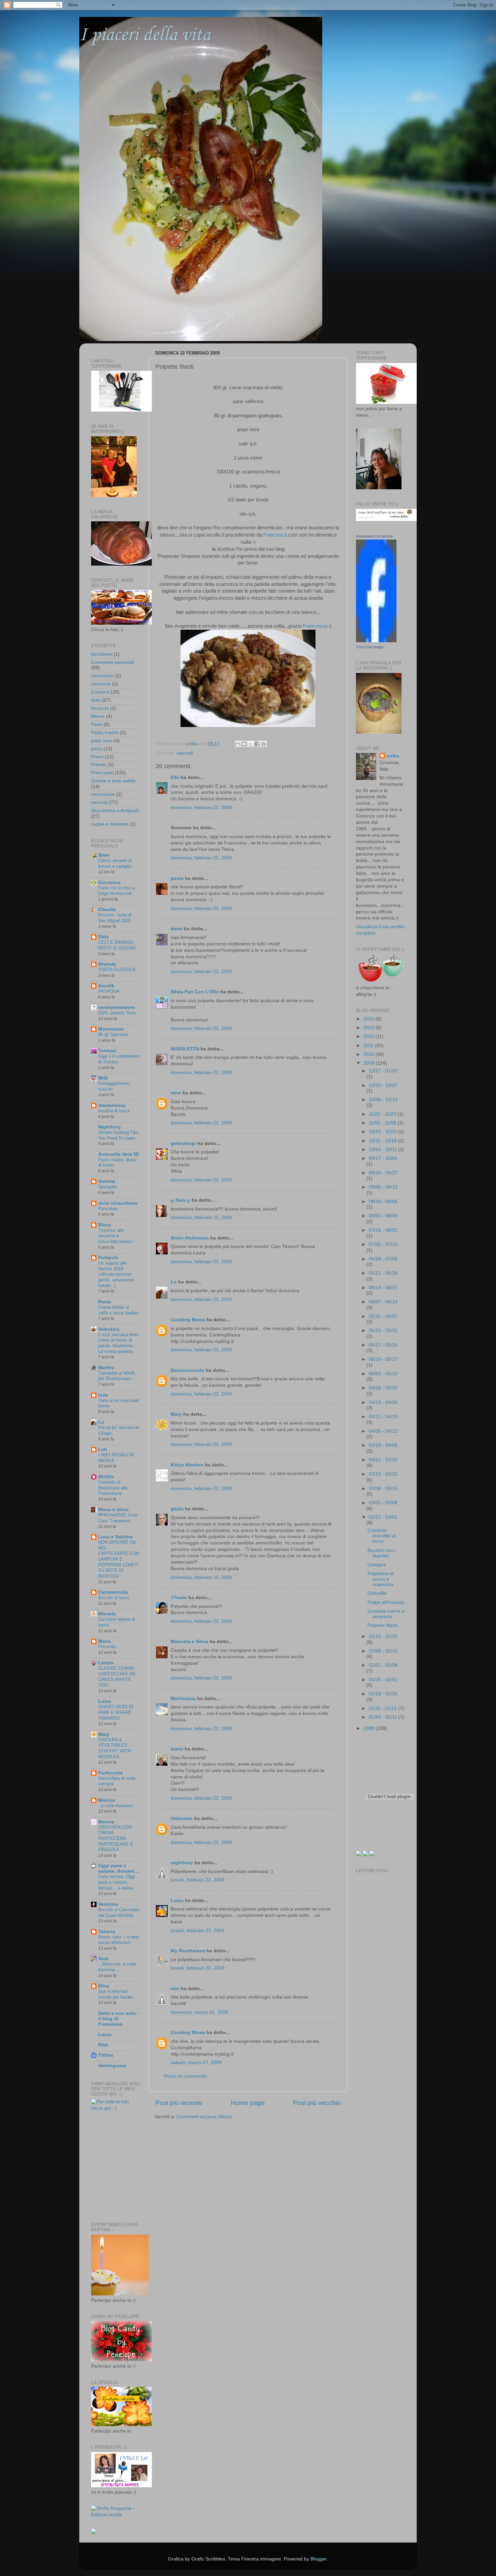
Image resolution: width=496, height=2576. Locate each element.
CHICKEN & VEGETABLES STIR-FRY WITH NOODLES (115, 1748)
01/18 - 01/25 (383, 1694)
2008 (369, 1728)
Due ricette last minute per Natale (115, 1994)
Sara (103, 1959)
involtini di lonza (114, 1111)
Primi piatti (102, 773)
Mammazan (111, 1029)
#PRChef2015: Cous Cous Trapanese (118, 1518)
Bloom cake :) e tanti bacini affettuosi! (119, 1940)
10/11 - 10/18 (383, 1141)
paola (177, 878)
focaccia (100, 708)
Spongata (107, 1187)
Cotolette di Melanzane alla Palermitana (113, 1488)
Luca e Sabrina (115, 1537)
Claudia (107, 909)
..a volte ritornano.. (117, 1806)
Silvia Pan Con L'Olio (195, 992)
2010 (369, 1054)
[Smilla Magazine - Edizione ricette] (116, 2515)
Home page (248, 2103)
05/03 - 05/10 (383, 1374)
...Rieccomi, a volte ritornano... (117, 1967)
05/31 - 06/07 (383, 1316)
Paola (105, 1302)
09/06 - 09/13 (383, 1187)
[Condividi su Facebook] (257, 744)
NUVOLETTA (185, 1049)
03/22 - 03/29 (383, 1460)
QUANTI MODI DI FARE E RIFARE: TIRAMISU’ (116, 1712)
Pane (97, 724)
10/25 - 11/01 (383, 1132)
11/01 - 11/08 (383, 1123)
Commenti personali (113, 662)
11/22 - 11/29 (383, 1114)
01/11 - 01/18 (383, 1708)
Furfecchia (111, 1773)
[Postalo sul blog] (244, 744)
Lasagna (377, 1565)
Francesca (274, 535)
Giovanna (109, 882)
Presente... (109, 1647)
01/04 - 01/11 (383, 1717)
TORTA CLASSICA (117, 970)
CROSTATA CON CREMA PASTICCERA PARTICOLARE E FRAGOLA (116, 1839)
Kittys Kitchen (187, 1465)
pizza (97, 749)
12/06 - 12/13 (383, 1100)
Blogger (319, 2559)
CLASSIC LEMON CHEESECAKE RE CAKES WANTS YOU (117, 1677)
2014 (369, 1019)
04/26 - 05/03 (383, 1388)
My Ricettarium (188, 1951)
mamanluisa (112, 1105)
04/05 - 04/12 (383, 1431)
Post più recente (179, 2103)
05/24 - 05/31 (383, 1331)
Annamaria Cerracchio (374, 536)
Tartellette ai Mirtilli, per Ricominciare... (117, 1376)
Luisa (177, 1901)
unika (393, 756)
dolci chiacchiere (118, 1203)
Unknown (182, 1818)
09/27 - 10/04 (383, 1158)
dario (177, 929)
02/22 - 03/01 (383, 1517)
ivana (177, 1749)
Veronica (108, 1904)
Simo (104, 855)
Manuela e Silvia (189, 1642)
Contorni (100, 692)
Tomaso (107, 1051)
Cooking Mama (188, 1320)
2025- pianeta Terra (117, 1013)
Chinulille (377, 1593)
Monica (107, 1800)
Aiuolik (106, 986)
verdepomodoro (117, 1007)
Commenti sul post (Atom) (204, 2117)
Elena (105, 1225)
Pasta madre (105, 733)
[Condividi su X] (251, 744)
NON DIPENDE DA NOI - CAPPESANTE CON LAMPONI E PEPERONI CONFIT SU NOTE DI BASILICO (119, 1559)
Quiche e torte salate (113, 781)
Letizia (106, 1663)
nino (176, 1093)
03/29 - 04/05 (383, 1445)
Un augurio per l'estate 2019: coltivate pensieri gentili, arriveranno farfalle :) (116, 1274)
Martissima (183, 1699)
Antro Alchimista (190, 1238)
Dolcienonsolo (188, 1370)
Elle (175, 777)
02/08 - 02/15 (383, 1651)
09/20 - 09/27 (383, 1173)
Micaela (107, 1614)
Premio (99, 765)
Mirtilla (106, 1477)
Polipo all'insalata (386, 1602)
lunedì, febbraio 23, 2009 (198, 1880)
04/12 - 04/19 (383, 1417)
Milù (103, 1078)
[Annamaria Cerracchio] (376, 641)
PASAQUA (109, 991)
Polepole (108, 1258)
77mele (179, 1598)
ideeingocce (112, 2066)
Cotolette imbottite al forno (382, 1536)
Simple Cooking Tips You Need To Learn (118, 1135)
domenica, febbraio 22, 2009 (201, 808)
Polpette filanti (382, 1625)
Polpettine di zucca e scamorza (381, 1579)
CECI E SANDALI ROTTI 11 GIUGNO (117, 945)
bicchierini (102, 654)
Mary (176, 1414)
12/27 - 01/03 (383, 1071)
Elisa (104, 1986)
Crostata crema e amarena (386, 1614)
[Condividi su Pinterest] (264, 744)
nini (175, 1989)
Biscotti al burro (114, 1598)
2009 (369, 1063)
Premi (97, 757)
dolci (96, 700)
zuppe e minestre (110, 824)
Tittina (106, 2055)
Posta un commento (185, 2076)
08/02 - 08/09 (383, 1216)
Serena (106, 1822)
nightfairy (182, 1863)
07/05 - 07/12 (383, 1244)
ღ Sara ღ (181, 1200)
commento (102, 676)
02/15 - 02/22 (383, 1636)
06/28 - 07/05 (383, 1259)
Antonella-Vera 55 (118, 1154)
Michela (107, 964)
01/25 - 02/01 (383, 1680)
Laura (105, 2035)
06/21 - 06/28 (383, 1273)
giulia (177, 1509)
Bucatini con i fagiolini (382, 1553)
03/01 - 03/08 (383, 1503)
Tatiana (107, 1932)
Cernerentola (113, 1592)
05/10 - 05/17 (383, 1359)
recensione (103, 794)
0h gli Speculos (113, 1034)
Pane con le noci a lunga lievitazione (116, 891)
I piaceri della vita (145, 35)
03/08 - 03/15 (383, 1489)
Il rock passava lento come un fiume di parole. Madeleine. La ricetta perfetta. (119, 1343)
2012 (369, 1036)
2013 (369, 1028)
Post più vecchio (317, 2103)
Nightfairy (109, 1127)
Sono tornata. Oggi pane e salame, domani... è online (117, 1882)
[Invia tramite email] (238, 744)
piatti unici (102, 741)
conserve (101, 684)
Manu (105, 1641)
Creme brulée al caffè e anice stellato (119, 1310)
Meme (98, 716)
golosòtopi (183, 1143)
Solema (107, 1181)
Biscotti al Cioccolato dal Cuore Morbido (119, 1913)
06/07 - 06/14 (383, 1302)
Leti (103, 1449)
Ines (103, 1395)
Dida (103, 937)
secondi (185, 753)
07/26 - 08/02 (383, 1230)
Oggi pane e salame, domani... (118, 1868)
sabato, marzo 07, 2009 (196, 2063)
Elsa (103, 2045)
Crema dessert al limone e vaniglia (115, 863)
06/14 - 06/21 (383, 1288)
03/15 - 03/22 (383, 1474)
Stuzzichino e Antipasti (115, 811)
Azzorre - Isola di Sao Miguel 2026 (115, 918)
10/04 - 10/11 (383, 1150)
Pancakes (108, 1209)
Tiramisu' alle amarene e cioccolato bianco (115, 1236)
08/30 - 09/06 (383, 1202)
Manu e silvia (113, 1510)
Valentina (109, 1329)
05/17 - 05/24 (383, 1345)
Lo (174, 1282)
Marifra (106, 1368)
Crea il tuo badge (370, 647)
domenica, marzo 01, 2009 (199, 2012)
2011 (369, 1046)
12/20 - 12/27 (383, 1085)
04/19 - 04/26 (383, 1402)
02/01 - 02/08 (383, 1665)
